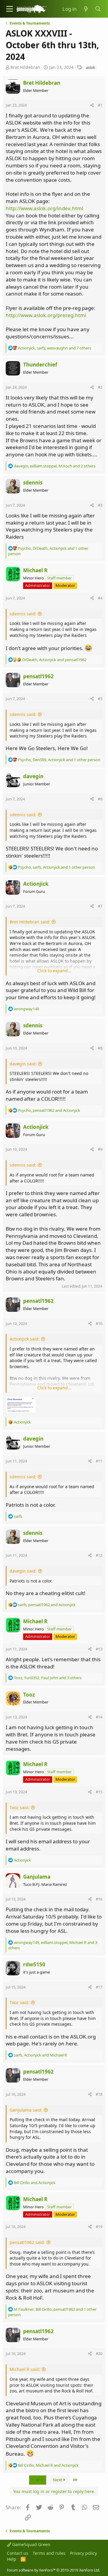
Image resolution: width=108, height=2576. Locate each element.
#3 (100, 505)
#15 (99, 1792)
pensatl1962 (38, 676)
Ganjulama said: (26, 2110)
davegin (33, 776)
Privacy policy (83, 2553)
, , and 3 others (48, 1678)
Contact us (18, 2553)
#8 (100, 1048)
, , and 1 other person (59, 760)
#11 (99, 1461)
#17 (99, 1987)
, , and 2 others (55, 466)
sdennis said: (23, 614)
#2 (100, 387)
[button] (10, 9)
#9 (100, 1149)
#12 (99, 1555)
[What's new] (86, 9)
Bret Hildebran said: (30, 922)
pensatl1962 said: (27, 2242)
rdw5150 (34, 1964)
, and (54, 660)
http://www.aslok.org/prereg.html (46, 315)
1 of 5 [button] (38, 2480)
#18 (99, 2094)
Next (58, 2480)
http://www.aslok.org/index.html (44, 208)
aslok (90, 67)
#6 (100, 799)
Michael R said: (25, 2369)
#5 (100, 699)
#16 (99, 1899)
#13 (99, 1649)
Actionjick (36, 884)
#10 (99, 1323)
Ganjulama (37, 1877)
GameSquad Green (31, 2544)
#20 (99, 2354)
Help (12, 2559)
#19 (99, 2227)
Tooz (29, 1695)
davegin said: (23, 1064)
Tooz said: (19, 1808)
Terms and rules (49, 2553)
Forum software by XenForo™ (53, 2570)
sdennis (33, 483)
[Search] (98, 9)
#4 (100, 598)
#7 (100, 906)
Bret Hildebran (25, 67)
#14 (99, 1717)
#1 (100, 105)
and (35, 2183)
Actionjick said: (25, 1339)
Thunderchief (40, 365)
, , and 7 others (55, 348)
